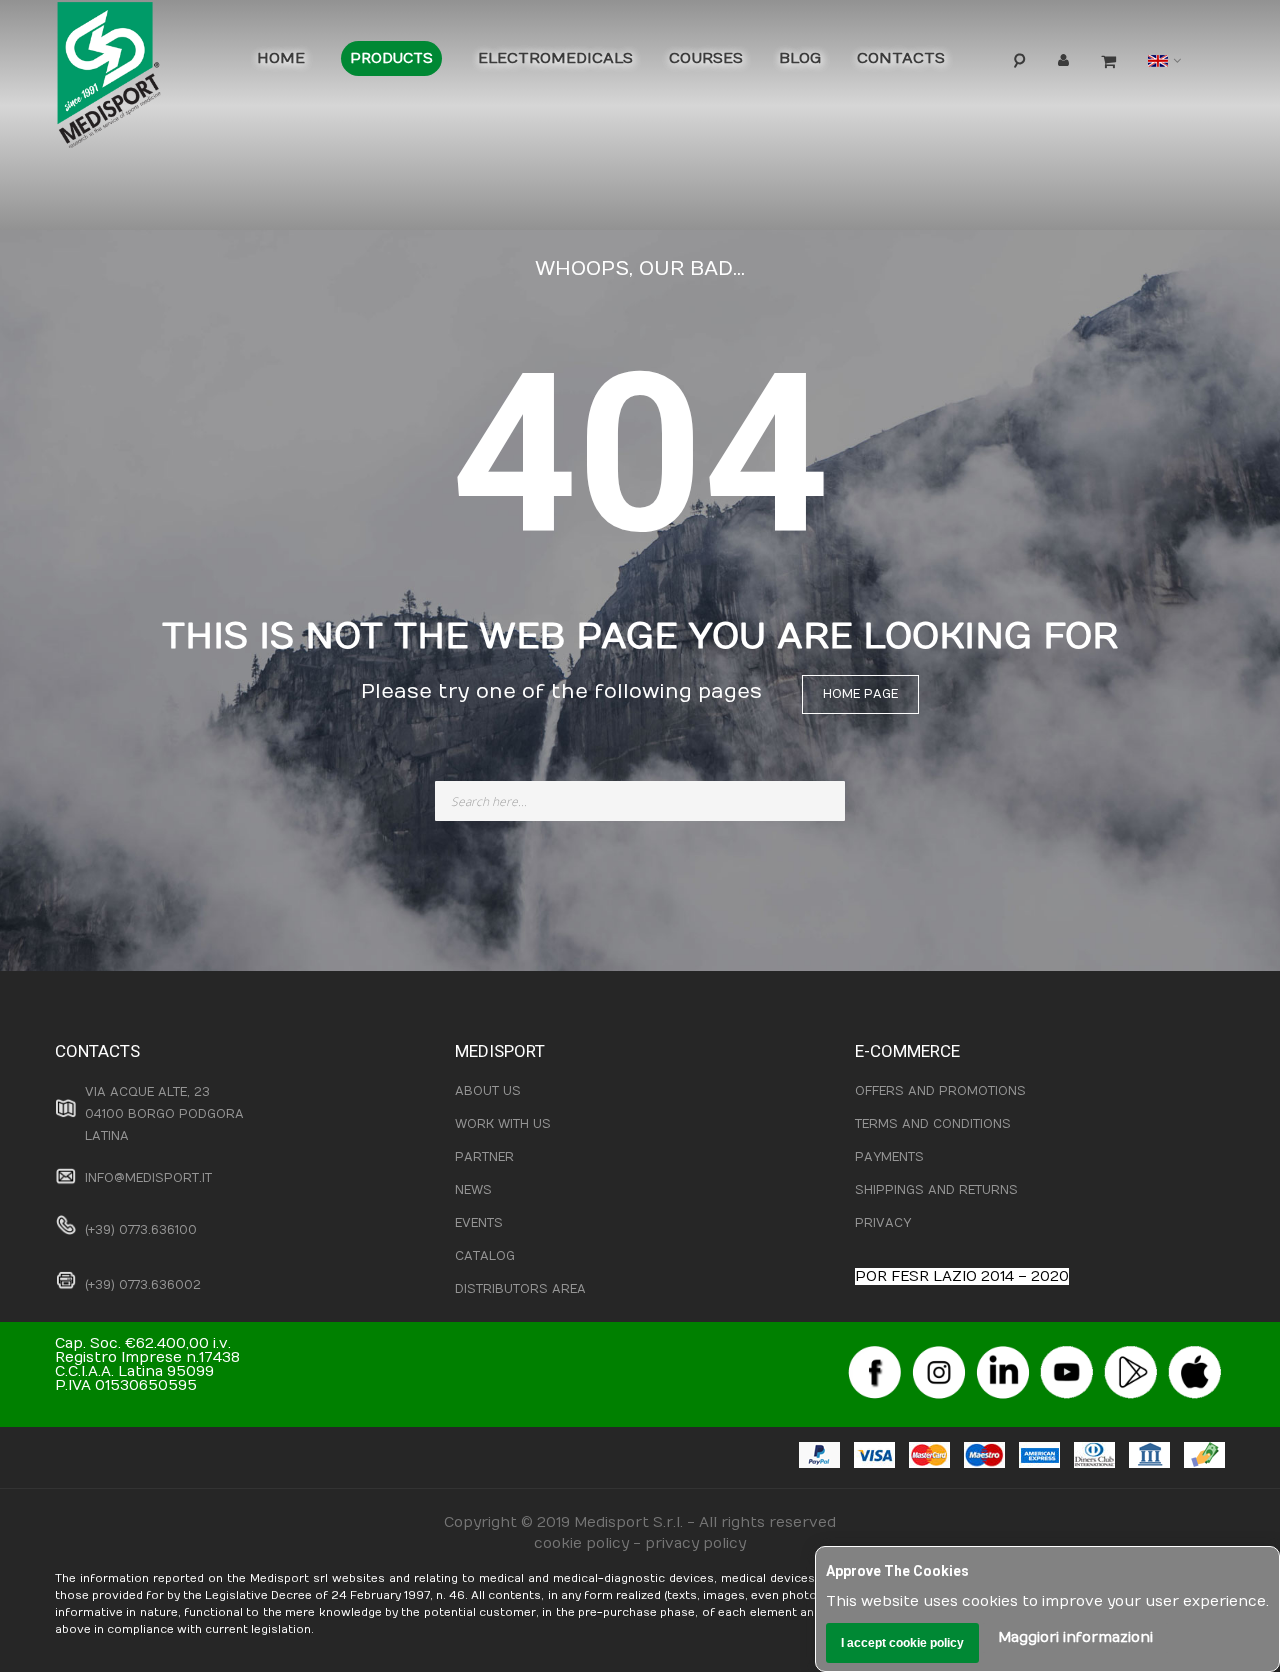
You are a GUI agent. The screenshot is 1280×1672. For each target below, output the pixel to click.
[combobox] (640, 801)
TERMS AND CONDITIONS (933, 1124)
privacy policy (695, 1543)
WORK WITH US (503, 1124)
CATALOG (485, 1256)
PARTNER (484, 1157)
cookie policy (581, 1543)
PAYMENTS (889, 1157)
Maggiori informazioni (1075, 1637)
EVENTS (479, 1223)
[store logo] (140, 80)
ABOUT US (488, 1091)
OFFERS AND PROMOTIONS (940, 1091)
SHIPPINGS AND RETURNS (936, 1190)
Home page (860, 694)
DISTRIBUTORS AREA (520, 1289)
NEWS (473, 1190)
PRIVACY (883, 1223)
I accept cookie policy (902, 1643)
